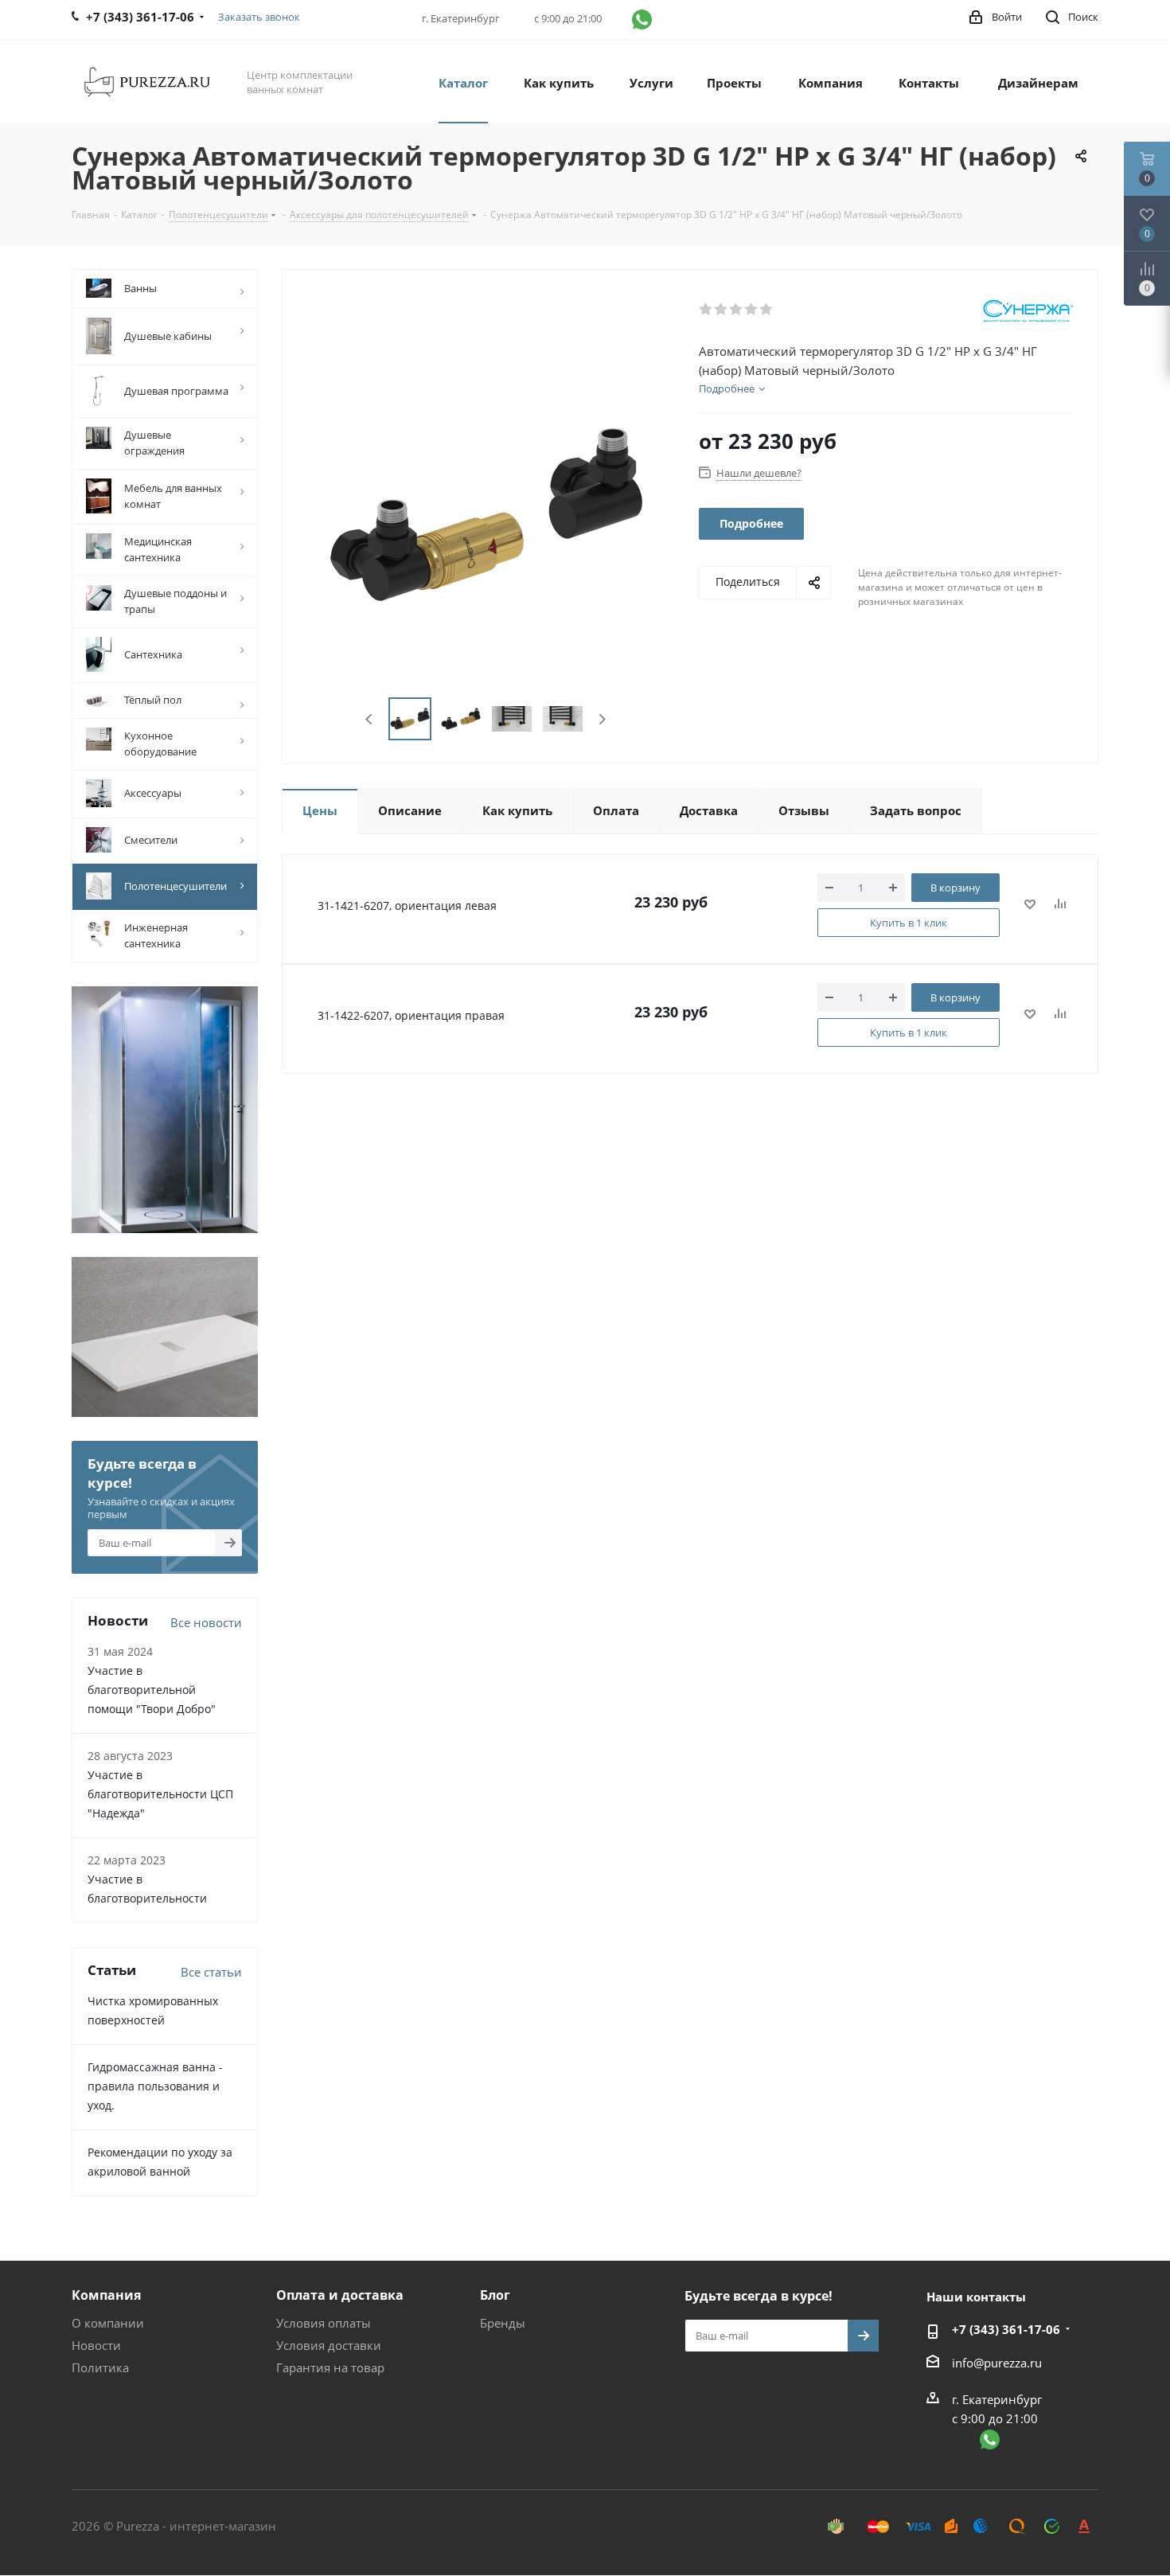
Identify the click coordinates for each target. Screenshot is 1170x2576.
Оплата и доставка (340, 2295)
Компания (106, 2295)
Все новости (206, 1622)
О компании (108, 2323)
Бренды (503, 2323)
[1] (706, 310)
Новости (96, 2345)
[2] (721, 310)
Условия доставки (329, 2345)
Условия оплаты (324, 2323)
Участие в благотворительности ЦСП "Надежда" (160, 1794)
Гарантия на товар (330, 2367)
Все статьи (211, 1972)
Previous (370, 719)
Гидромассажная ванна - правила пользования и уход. (155, 2086)
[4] (752, 310)
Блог (495, 2295)
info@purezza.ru (997, 2363)
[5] (767, 310)
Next (602, 719)
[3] (737, 310)
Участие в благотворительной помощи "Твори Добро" (152, 1690)
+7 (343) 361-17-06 (1006, 2329)
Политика (100, 2367)
